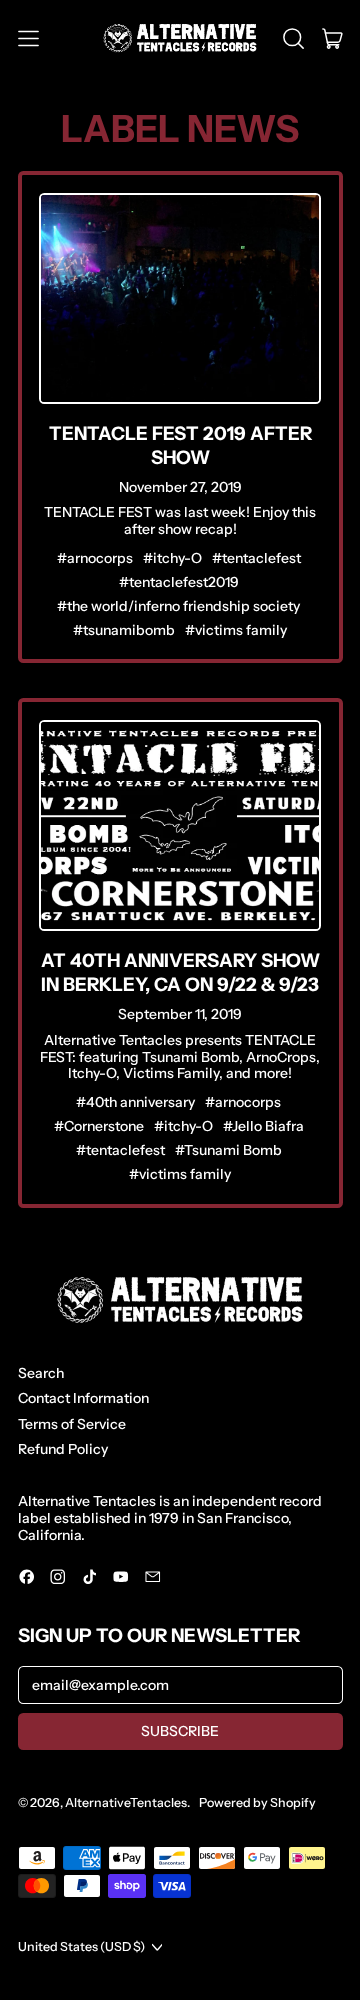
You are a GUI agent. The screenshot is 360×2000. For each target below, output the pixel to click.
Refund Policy (63, 1449)
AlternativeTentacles (126, 1802)
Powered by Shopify (257, 1802)
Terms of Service (72, 1424)
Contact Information (83, 1398)
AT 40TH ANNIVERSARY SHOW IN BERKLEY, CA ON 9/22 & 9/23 (180, 972)
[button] (293, 39)
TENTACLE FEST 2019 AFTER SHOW (180, 445)
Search (41, 1373)
